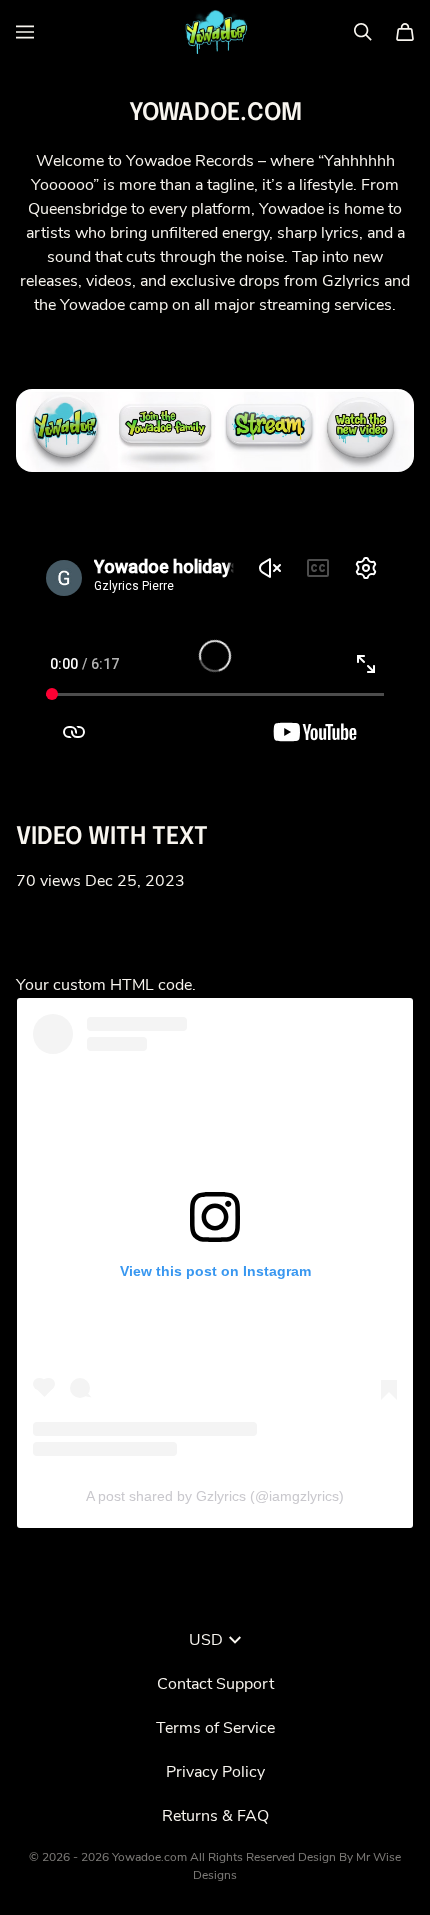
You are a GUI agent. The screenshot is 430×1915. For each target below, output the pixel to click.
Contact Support (215, 1684)
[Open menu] (25, 32)
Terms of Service (215, 1728)
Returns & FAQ (215, 1816)
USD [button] (206, 1640)
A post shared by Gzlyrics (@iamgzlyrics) (215, 1496)
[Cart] (405, 32)
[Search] (363, 32)
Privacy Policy (215, 1772)
